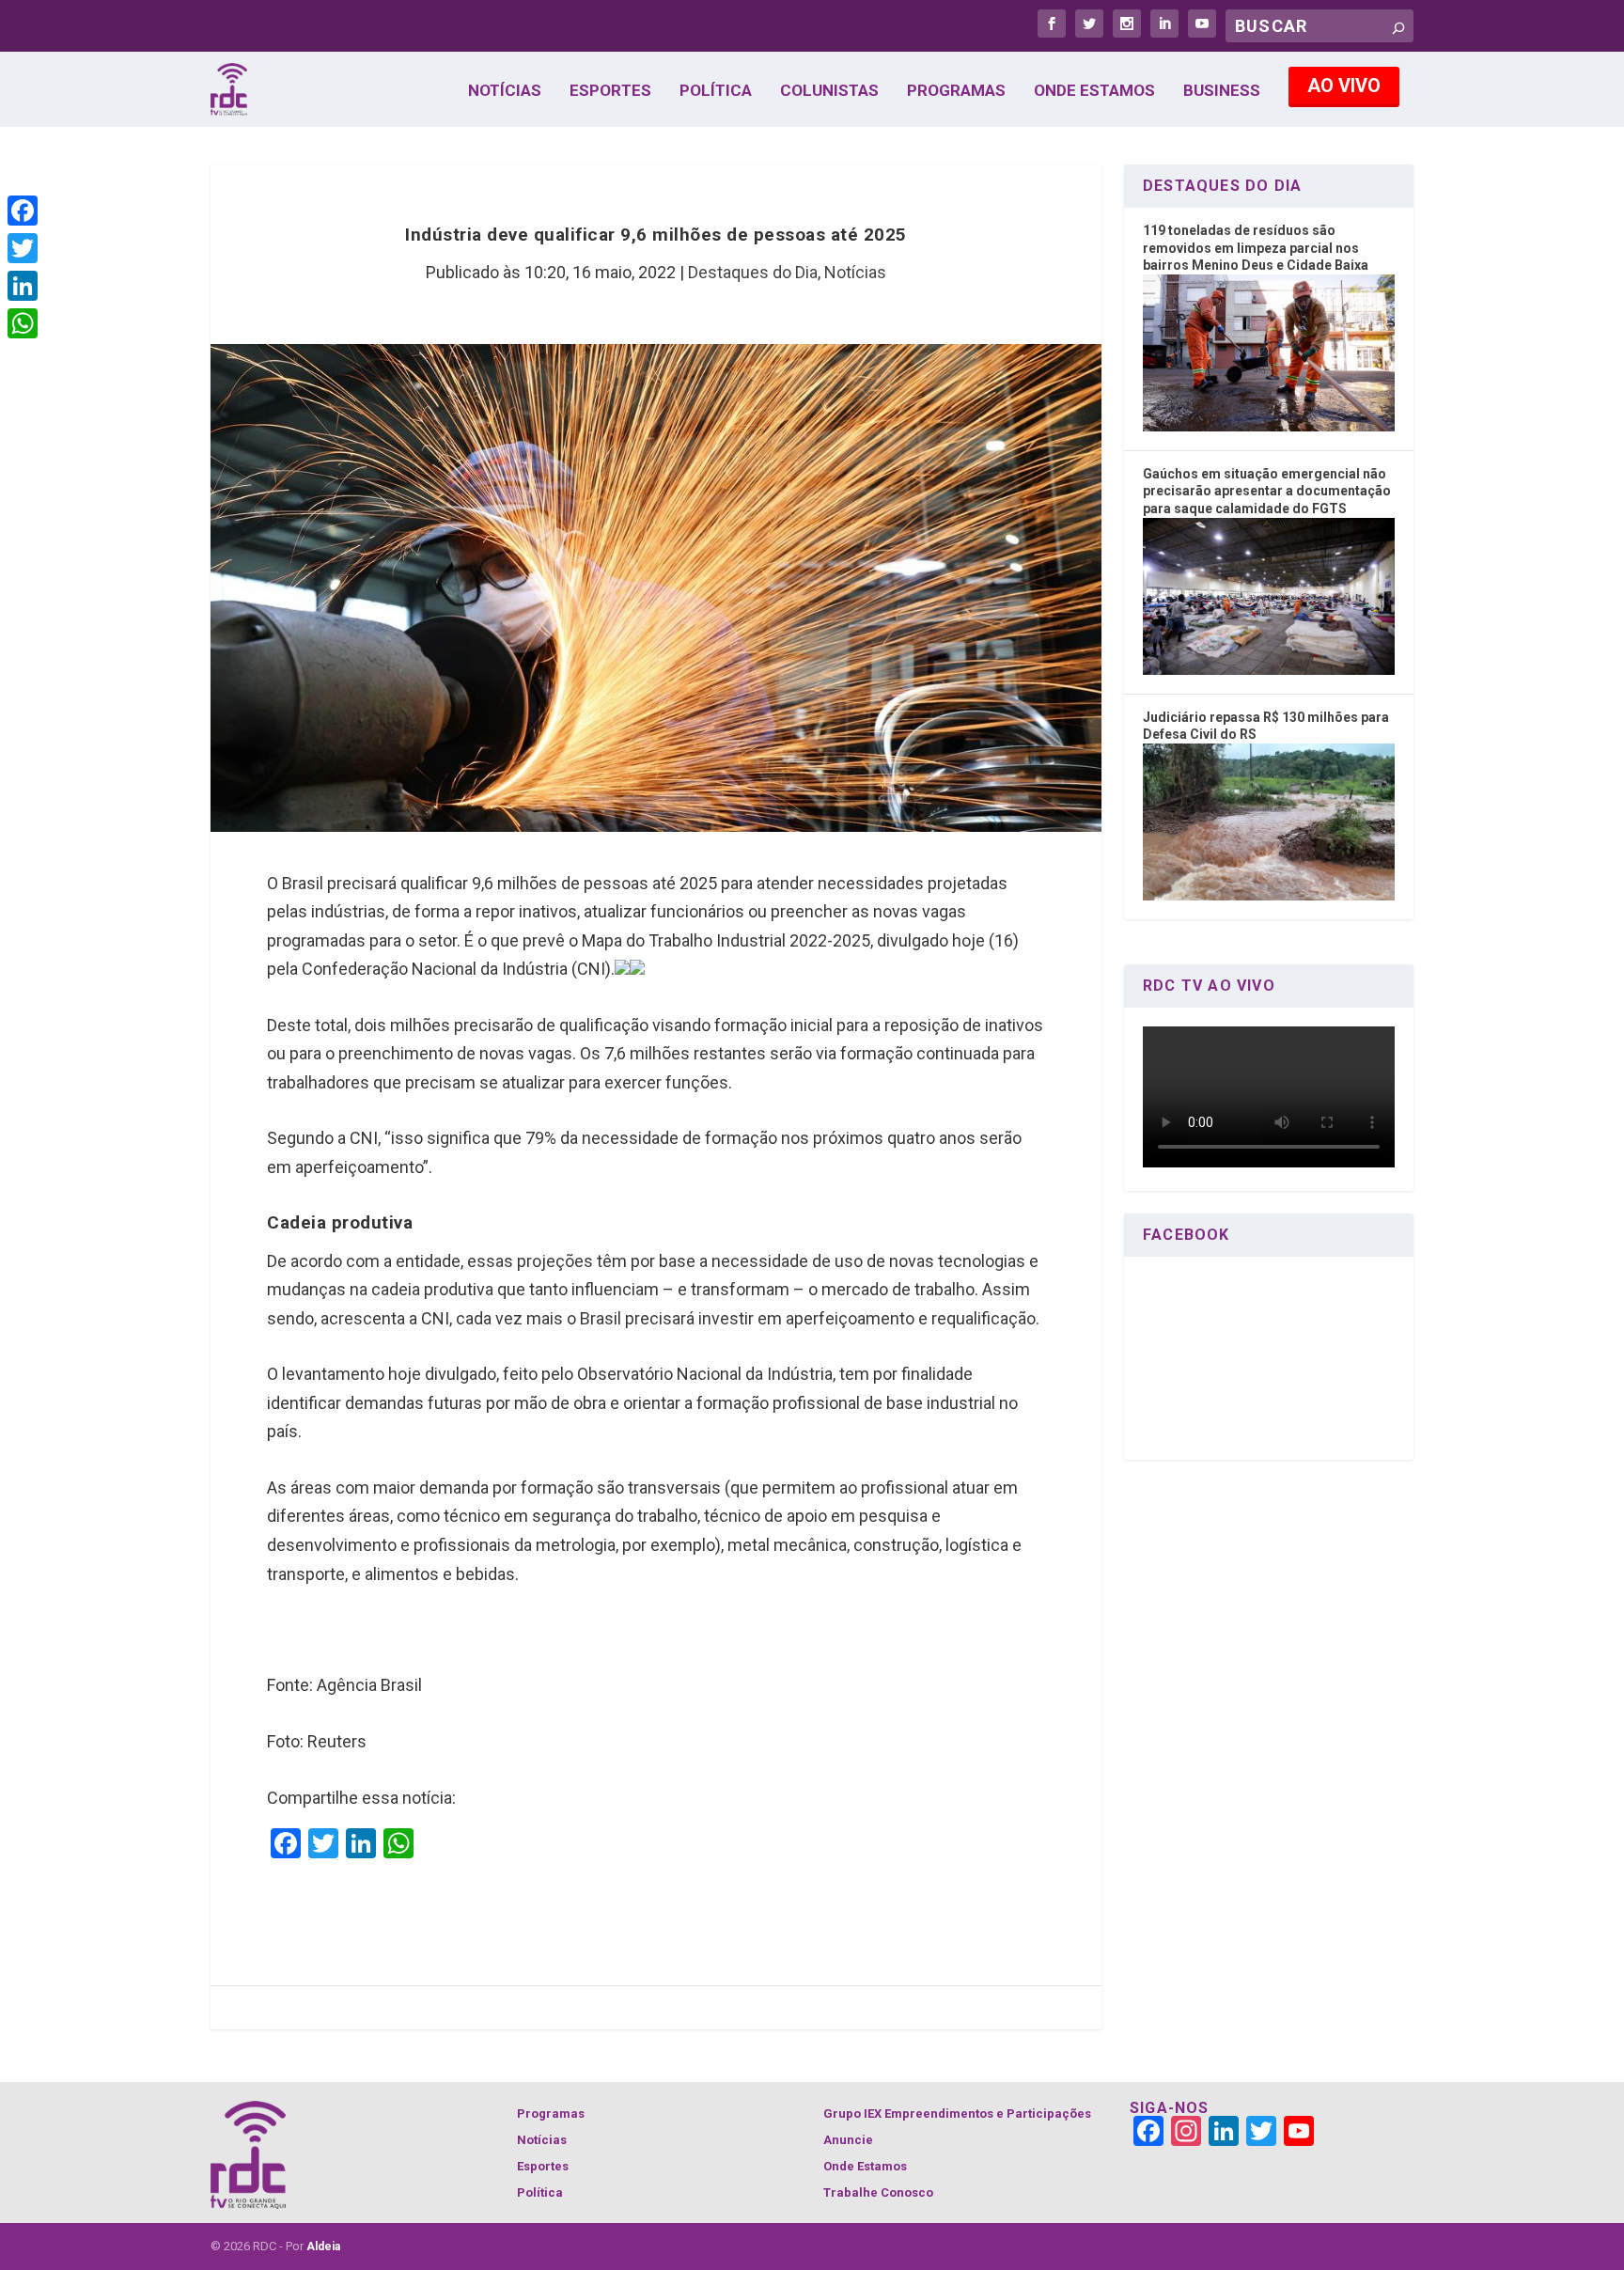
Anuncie (848, 2140)
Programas (956, 91)
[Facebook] (23, 211)
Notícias (505, 91)
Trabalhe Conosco (878, 2192)
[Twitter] (23, 248)
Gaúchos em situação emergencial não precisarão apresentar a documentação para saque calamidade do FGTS (1267, 491)
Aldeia (323, 2247)
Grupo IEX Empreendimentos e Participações (957, 2113)
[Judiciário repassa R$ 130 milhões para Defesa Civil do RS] (1269, 896)
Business (1222, 91)
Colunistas (829, 91)
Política (716, 91)
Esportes (610, 91)
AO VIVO (1344, 86)
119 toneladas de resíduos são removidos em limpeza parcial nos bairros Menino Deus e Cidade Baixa (1256, 248)
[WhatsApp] (23, 323)
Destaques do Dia (753, 272)
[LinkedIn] (23, 286)
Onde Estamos (1094, 91)
